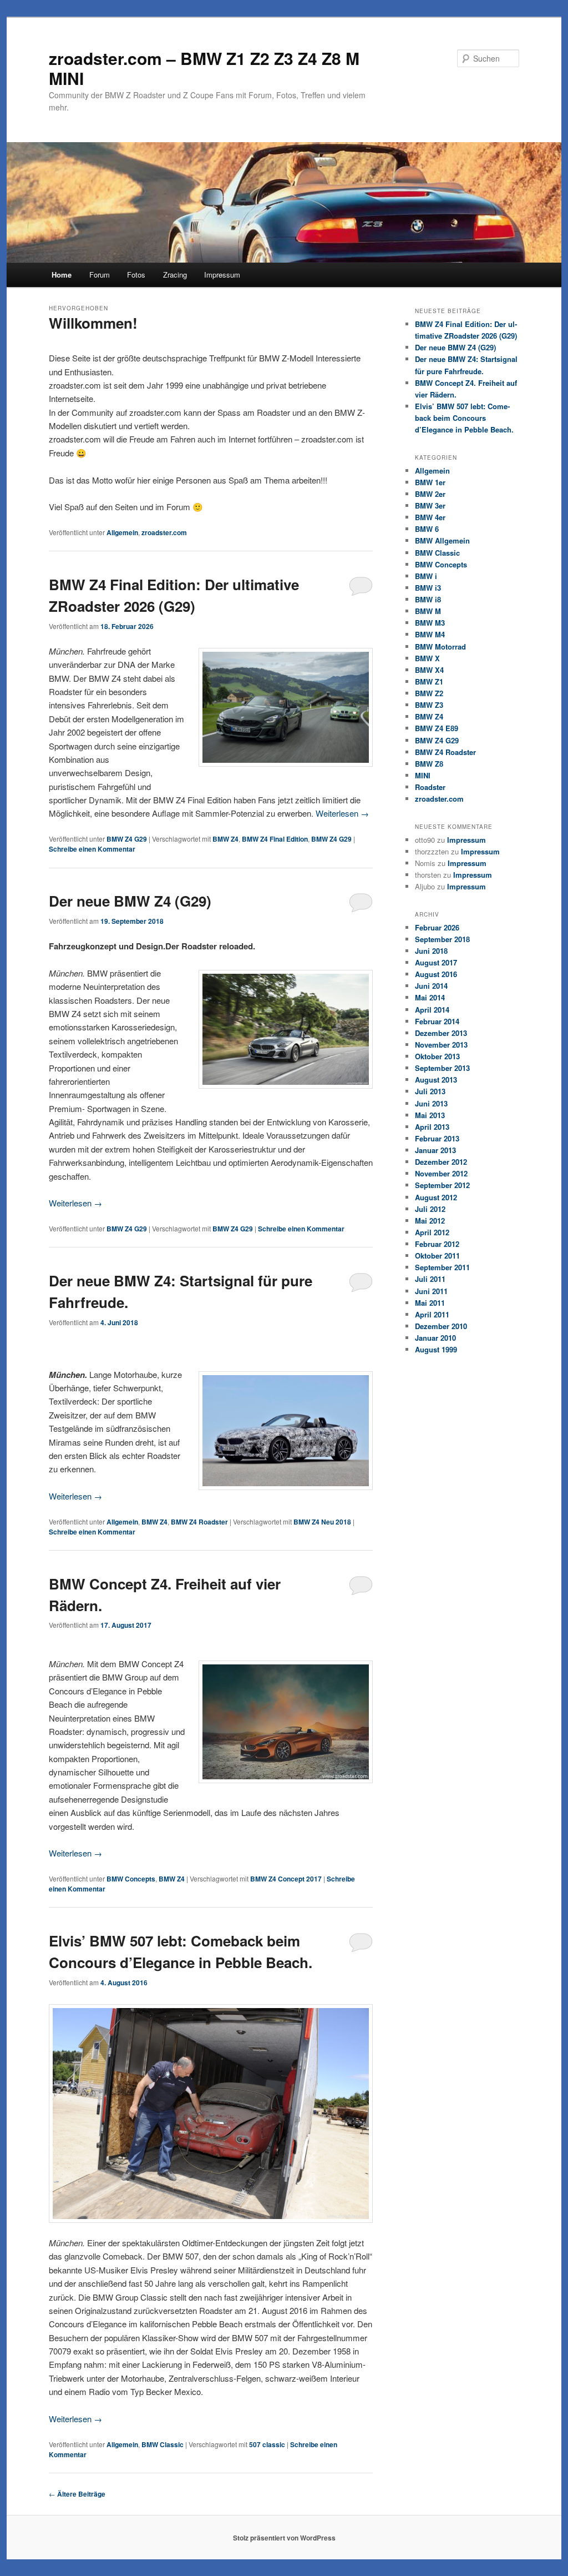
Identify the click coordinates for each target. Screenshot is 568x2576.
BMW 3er (430, 505)
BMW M (428, 611)
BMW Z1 (429, 681)
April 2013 (432, 1127)
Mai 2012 (430, 1221)
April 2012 (432, 1232)
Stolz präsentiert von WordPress (284, 2538)
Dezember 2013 (441, 1033)
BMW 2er (430, 494)
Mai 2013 (430, 1115)
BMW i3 (428, 588)
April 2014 (432, 1010)
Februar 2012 (437, 1244)
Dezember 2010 (441, 1326)
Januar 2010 (435, 1338)
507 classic (267, 2444)
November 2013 (441, 1045)
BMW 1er (430, 482)
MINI (423, 775)
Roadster (430, 787)
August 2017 (436, 962)
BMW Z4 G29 (127, 839)
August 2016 (436, 974)
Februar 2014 (437, 1021)
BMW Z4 (225, 839)
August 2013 (436, 1080)
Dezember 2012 (441, 1162)
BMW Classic (163, 2444)
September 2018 (442, 939)
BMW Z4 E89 (437, 728)
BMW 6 (427, 529)
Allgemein (122, 532)
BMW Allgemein (442, 540)
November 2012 (441, 1173)
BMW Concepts (131, 1879)
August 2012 (436, 1197)
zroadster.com (164, 532)
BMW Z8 (429, 764)
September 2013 (442, 1068)
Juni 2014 (431, 986)
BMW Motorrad (440, 646)
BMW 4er (430, 517)
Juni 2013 (431, 1103)
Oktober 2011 (437, 1256)
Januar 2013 (435, 1150)
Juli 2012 (430, 1209)
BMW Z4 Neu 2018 (322, 1522)
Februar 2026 (437, 927)
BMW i (426, 576)
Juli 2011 (430, 1279)
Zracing (175, 275)
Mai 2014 (430, 997)
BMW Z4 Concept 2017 (286, 1879)
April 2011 (432, 1314)
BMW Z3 (429, 705)
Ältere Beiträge (77, 2494)
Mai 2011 (430, 1303)
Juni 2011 (431, 1291)
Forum (100, 275)
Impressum (222, 275)
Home (62, 275)
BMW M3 (430, 623)
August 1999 (436, 1349)
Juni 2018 (431, 951)
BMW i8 (428, 599)
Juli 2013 (430, 1091)
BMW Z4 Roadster (199, 1522)
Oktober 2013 (437, 1056)
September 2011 (442, 1267)
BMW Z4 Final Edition (275, 839)
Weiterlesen (342, 813)
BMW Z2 (429, 693)
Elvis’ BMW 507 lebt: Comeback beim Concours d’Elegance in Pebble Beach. (464, 418)
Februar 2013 (437, 1138)
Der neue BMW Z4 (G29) (130, 901)
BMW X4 (429, 670)
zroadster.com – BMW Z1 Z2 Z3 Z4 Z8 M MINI (204, 68)
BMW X (427, 658)
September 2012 (442, 1185)
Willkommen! (93, 323)
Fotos (136, 275)
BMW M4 (430, 634)
